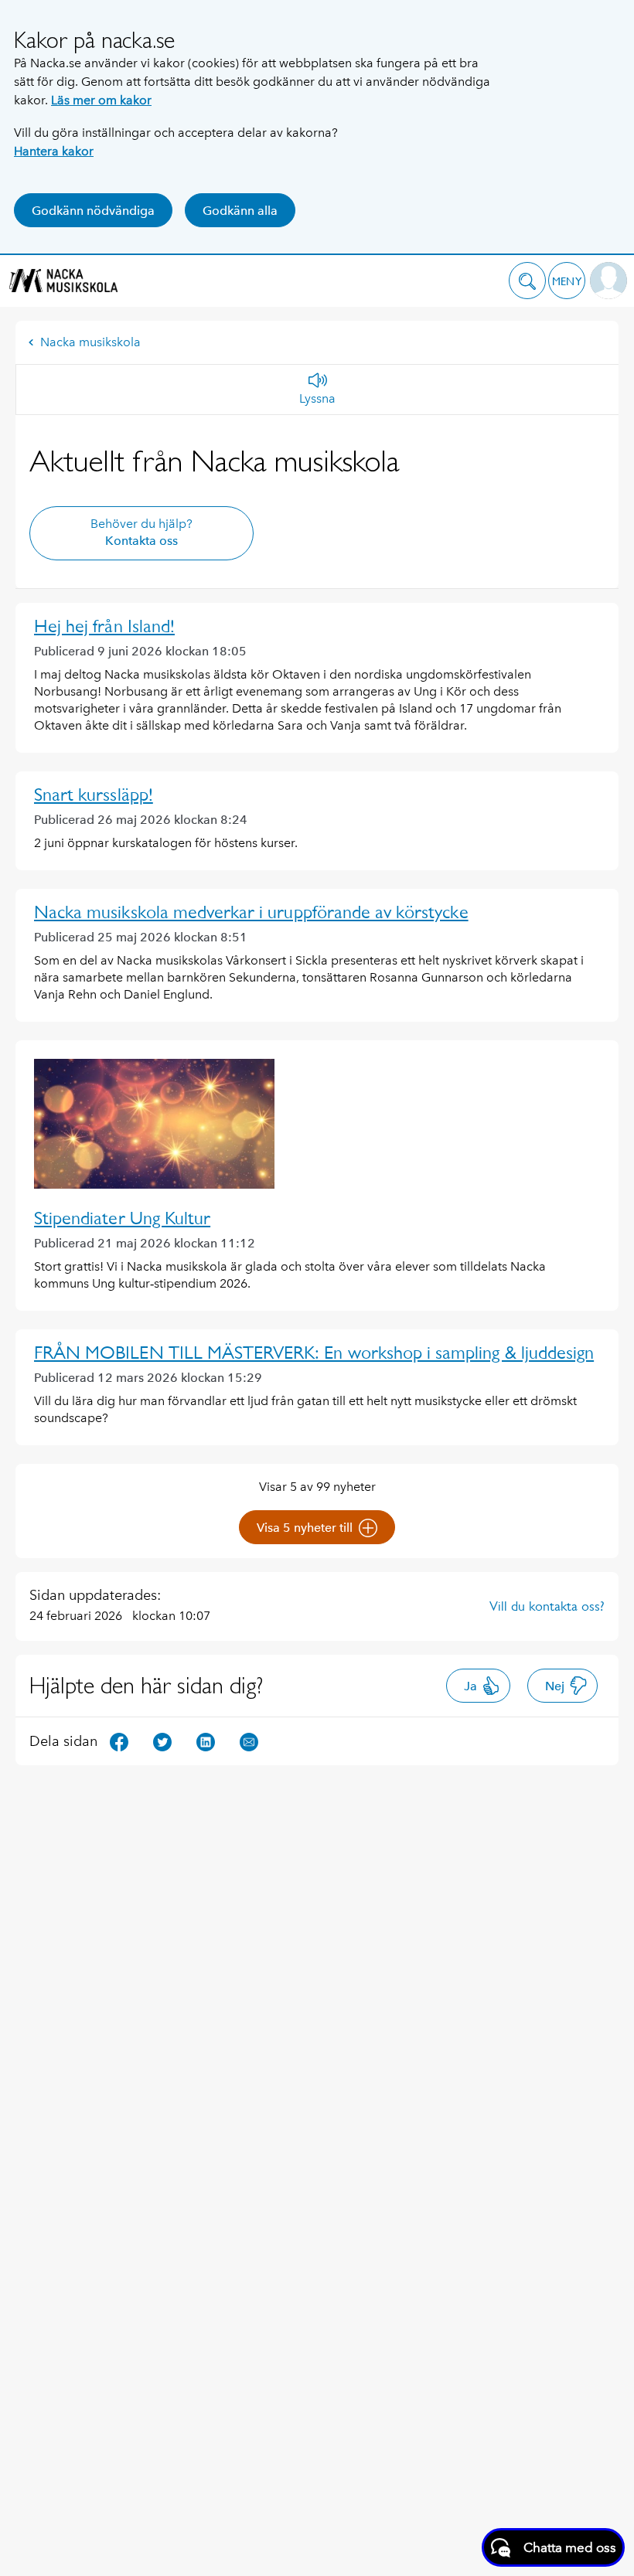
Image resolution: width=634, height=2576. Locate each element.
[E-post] (249, 1740)
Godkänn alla (240, 211)
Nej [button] (555, 1686)
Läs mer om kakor (101, 100)
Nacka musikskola (90, 342)
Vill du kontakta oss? (547, 1606)
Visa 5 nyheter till (305, 1528)
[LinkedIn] (206, 1740)
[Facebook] (119, 1740)
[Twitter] (162, 1740)
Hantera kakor (54, 151)
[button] (527, 281)
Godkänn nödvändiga (93, 211)
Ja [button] (470, 1686)
